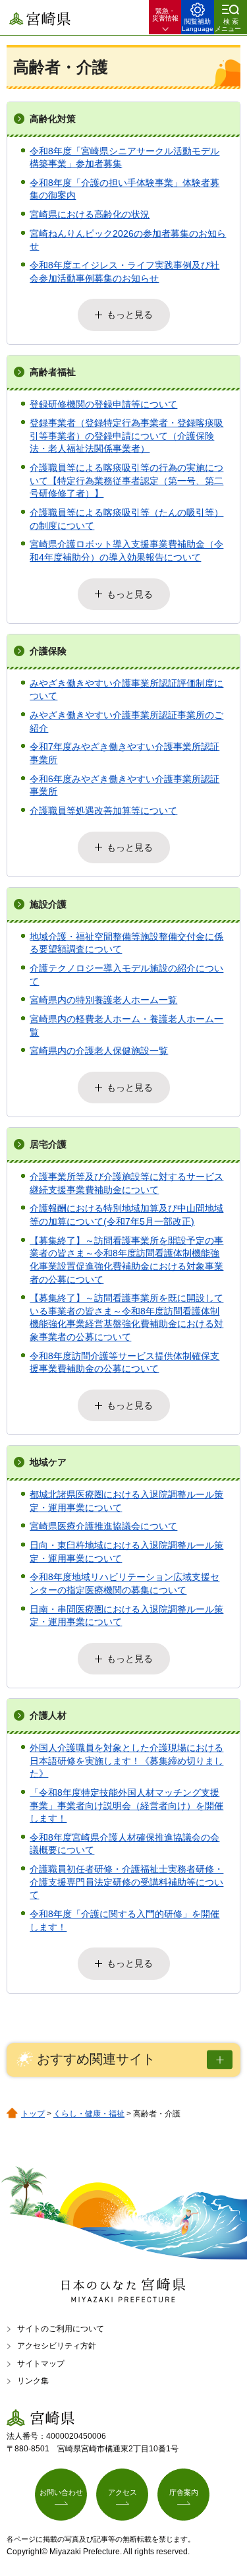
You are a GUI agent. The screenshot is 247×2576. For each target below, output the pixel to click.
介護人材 (48, 1715)
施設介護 (48, 904)
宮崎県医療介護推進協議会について (103, 1526)
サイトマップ (41, 2364)
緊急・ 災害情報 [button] (165, 15)
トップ (33, 2114)
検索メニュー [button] (228, 25)
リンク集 (33, 2381)
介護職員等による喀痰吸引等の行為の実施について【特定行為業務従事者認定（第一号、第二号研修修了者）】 (126, 480)
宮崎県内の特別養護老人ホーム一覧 (103, 1000)
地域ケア (48, 1462)
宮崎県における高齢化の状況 (90, 214)
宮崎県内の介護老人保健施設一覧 (99, 1051)
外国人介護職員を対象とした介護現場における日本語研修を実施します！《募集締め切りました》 (126, 1761)
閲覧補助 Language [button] (198, 25)
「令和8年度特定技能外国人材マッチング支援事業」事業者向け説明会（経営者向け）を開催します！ (126, 1805)
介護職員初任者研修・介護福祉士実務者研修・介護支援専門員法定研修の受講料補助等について (126, 1882)
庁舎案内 (184, 2492)
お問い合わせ (61, 2492)
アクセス (123, 2492)
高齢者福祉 (53, 372)
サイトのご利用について (61, 2329)
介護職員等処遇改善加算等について (103, 811)
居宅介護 (48, 1144)
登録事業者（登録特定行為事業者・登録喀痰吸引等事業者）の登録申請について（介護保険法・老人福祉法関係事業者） (126, 436)
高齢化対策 (53, 119)
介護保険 (48, 651)
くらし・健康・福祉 (89, 2114)
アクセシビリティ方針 (57, 2346)
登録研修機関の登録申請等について (103, 404)
